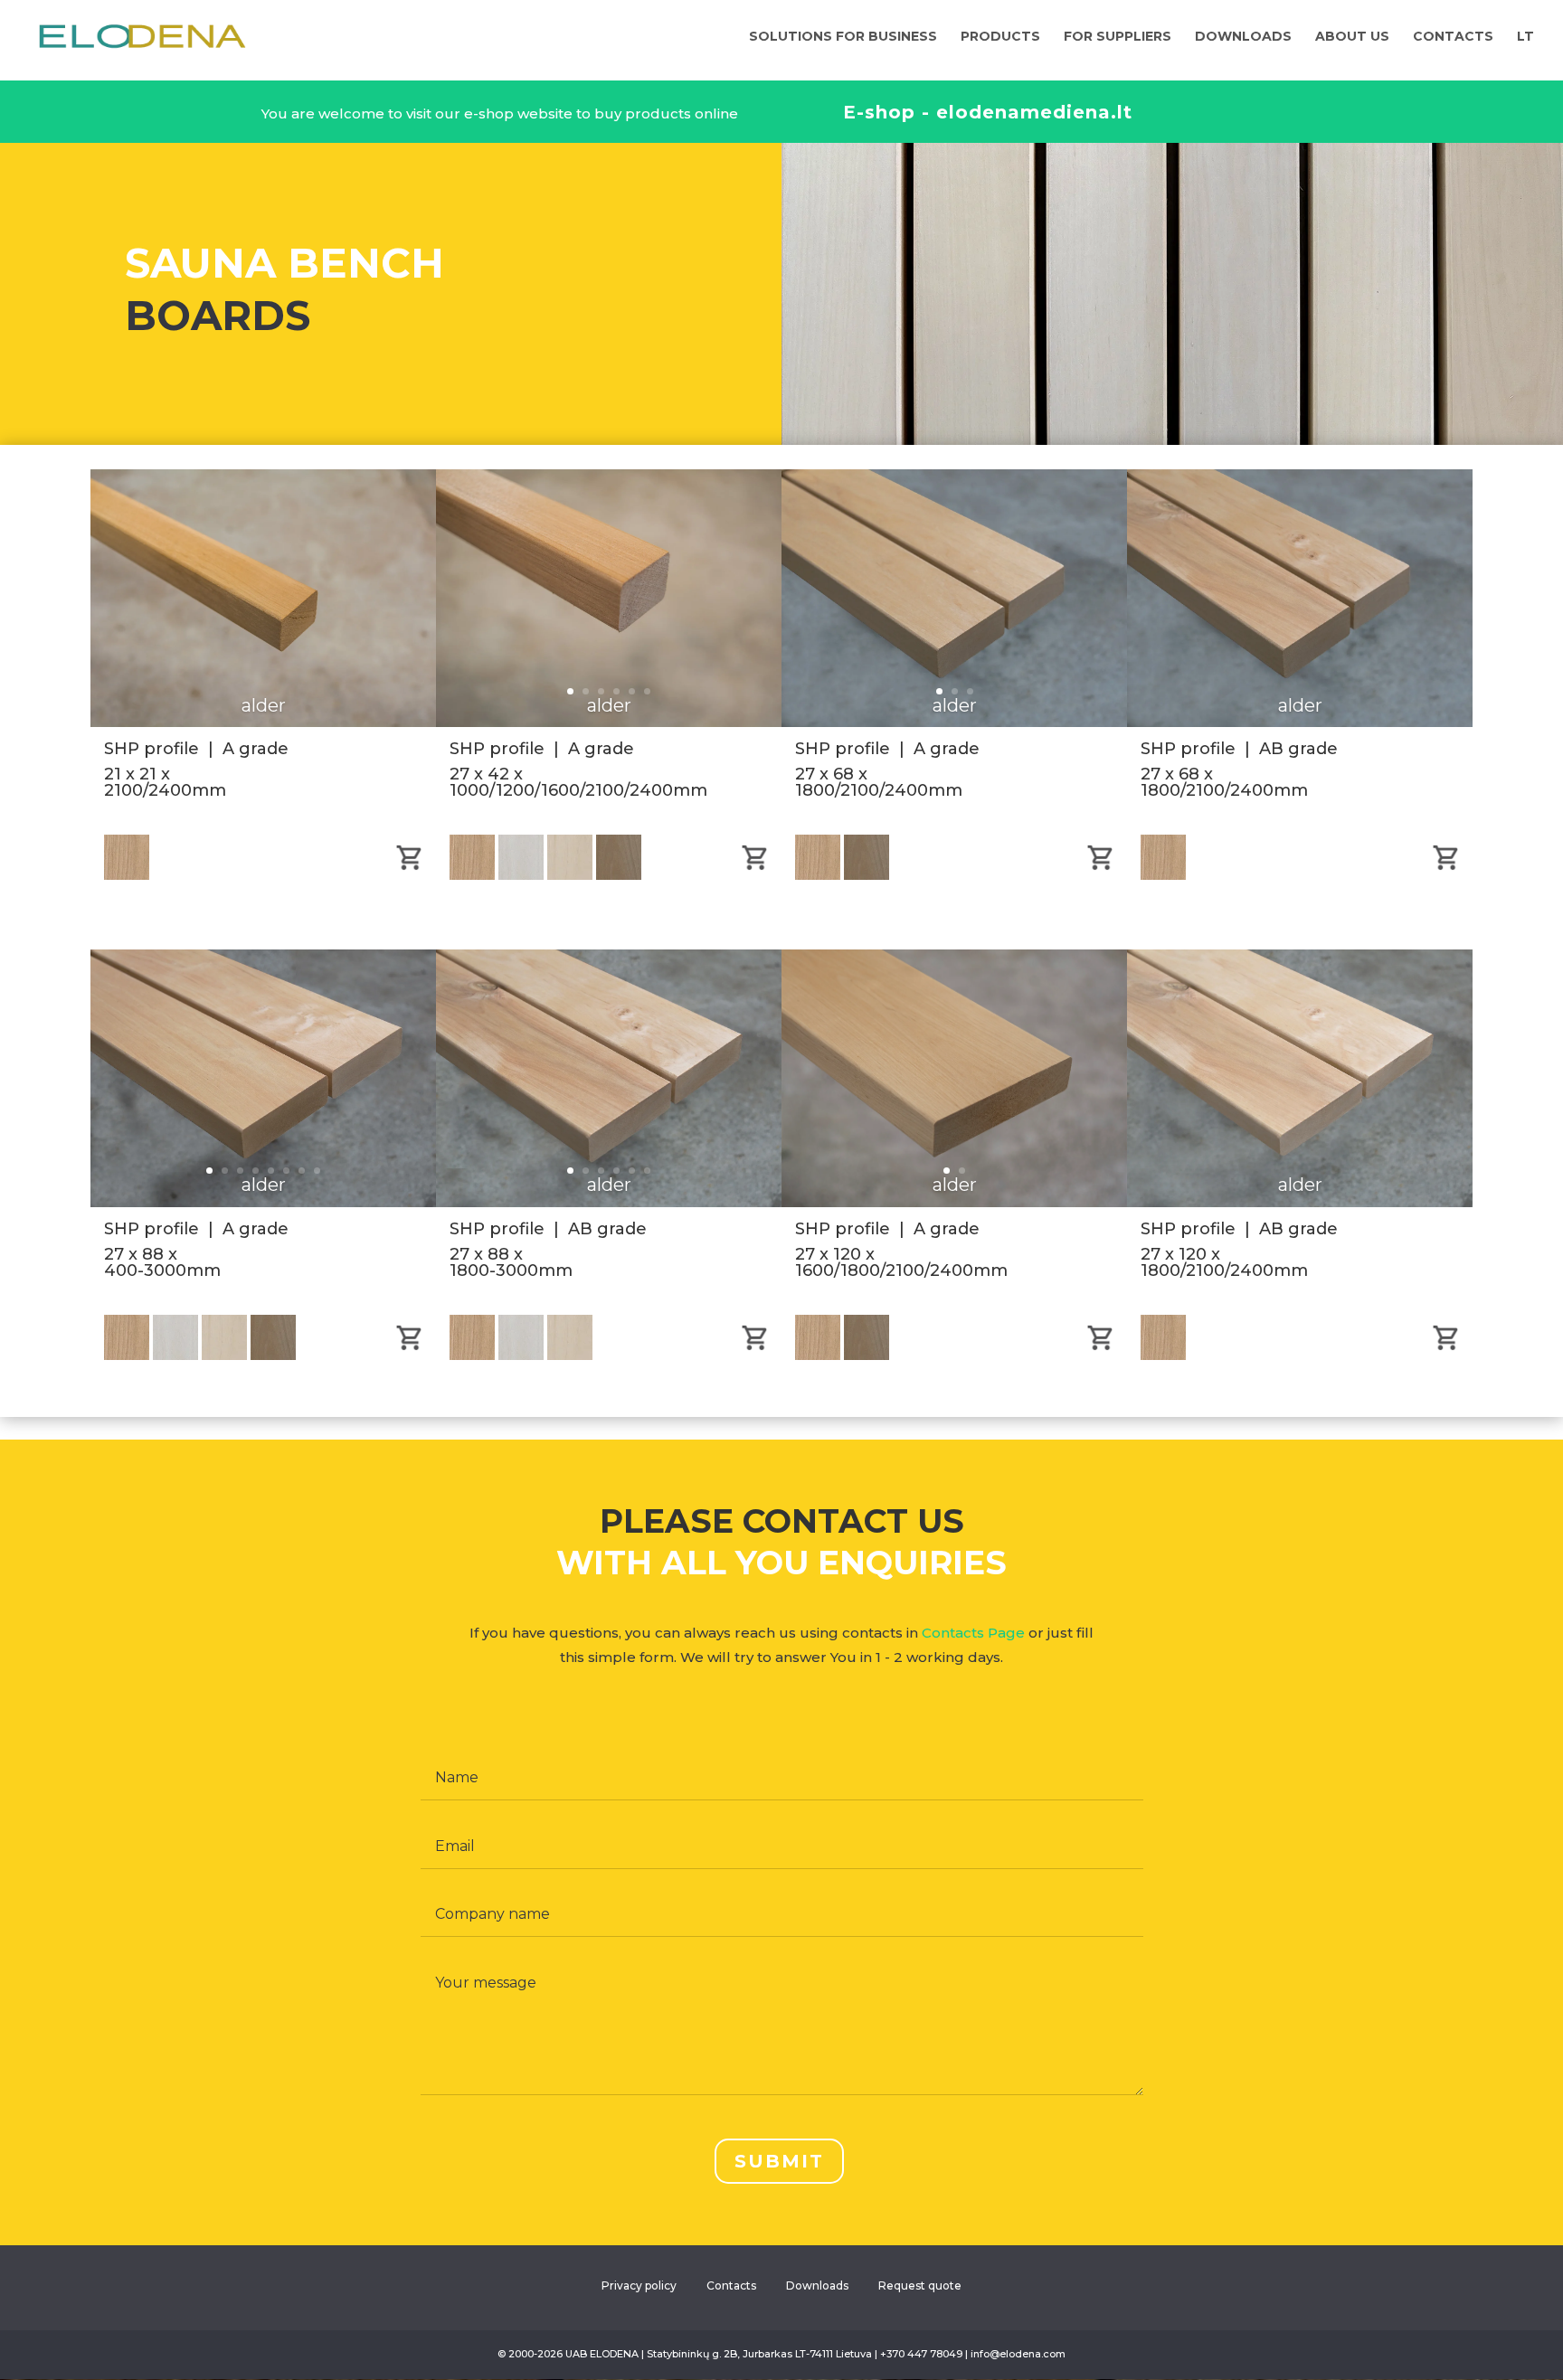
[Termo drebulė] (867, 1355)
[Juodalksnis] (819, 1355)
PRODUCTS (1000, 37)
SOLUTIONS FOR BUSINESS (843, 37)
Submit (779, 2161)
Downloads (817, 2286)
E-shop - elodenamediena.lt (988, 112)
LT (1525, 37)
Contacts (731, 2286)
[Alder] (472, 875)
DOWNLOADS (1243, 37)
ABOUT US (1352, 37)
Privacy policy (639, 2286)
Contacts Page (973, 1633)
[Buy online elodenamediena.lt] (409, 866)
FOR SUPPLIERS (1118, 37)
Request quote (920, 2286)
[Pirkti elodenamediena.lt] (1100, 1346)
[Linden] (570, 875)
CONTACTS (1453, 37)
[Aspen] (521, 875)
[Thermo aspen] (619, 875)
